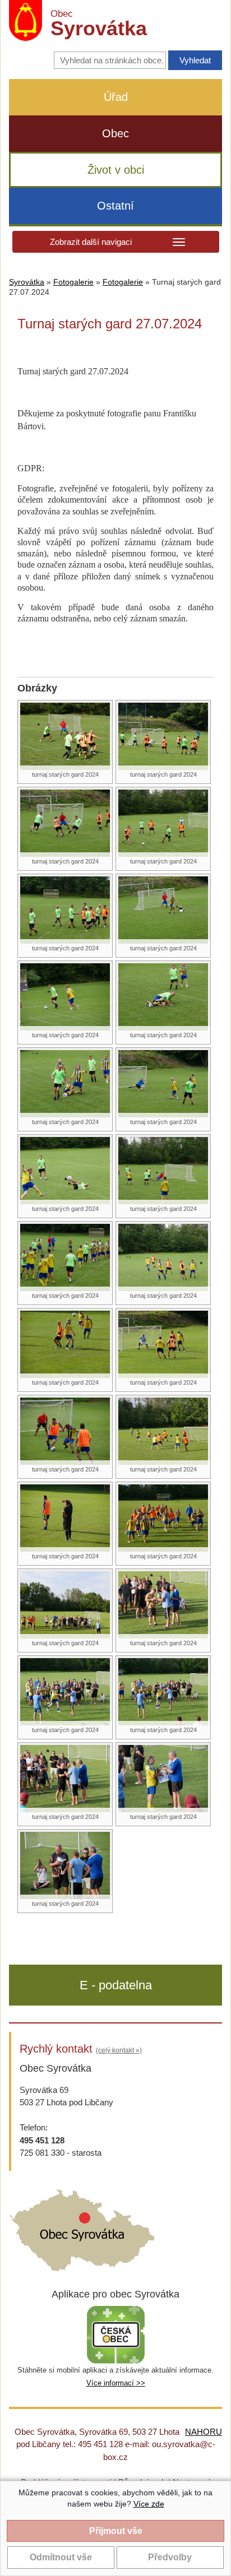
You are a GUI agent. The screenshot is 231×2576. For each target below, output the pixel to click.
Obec (115, 133)
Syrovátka (27, 282)
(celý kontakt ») (119, 2050)
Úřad (116, 97)
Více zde (149, 2504)
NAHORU (204, 2432)
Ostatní (115, 206)
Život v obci (116, 170)
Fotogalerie (73, 282)
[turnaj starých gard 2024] (65, 735)
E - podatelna (116, 1985)
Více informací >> (116, 2383)
